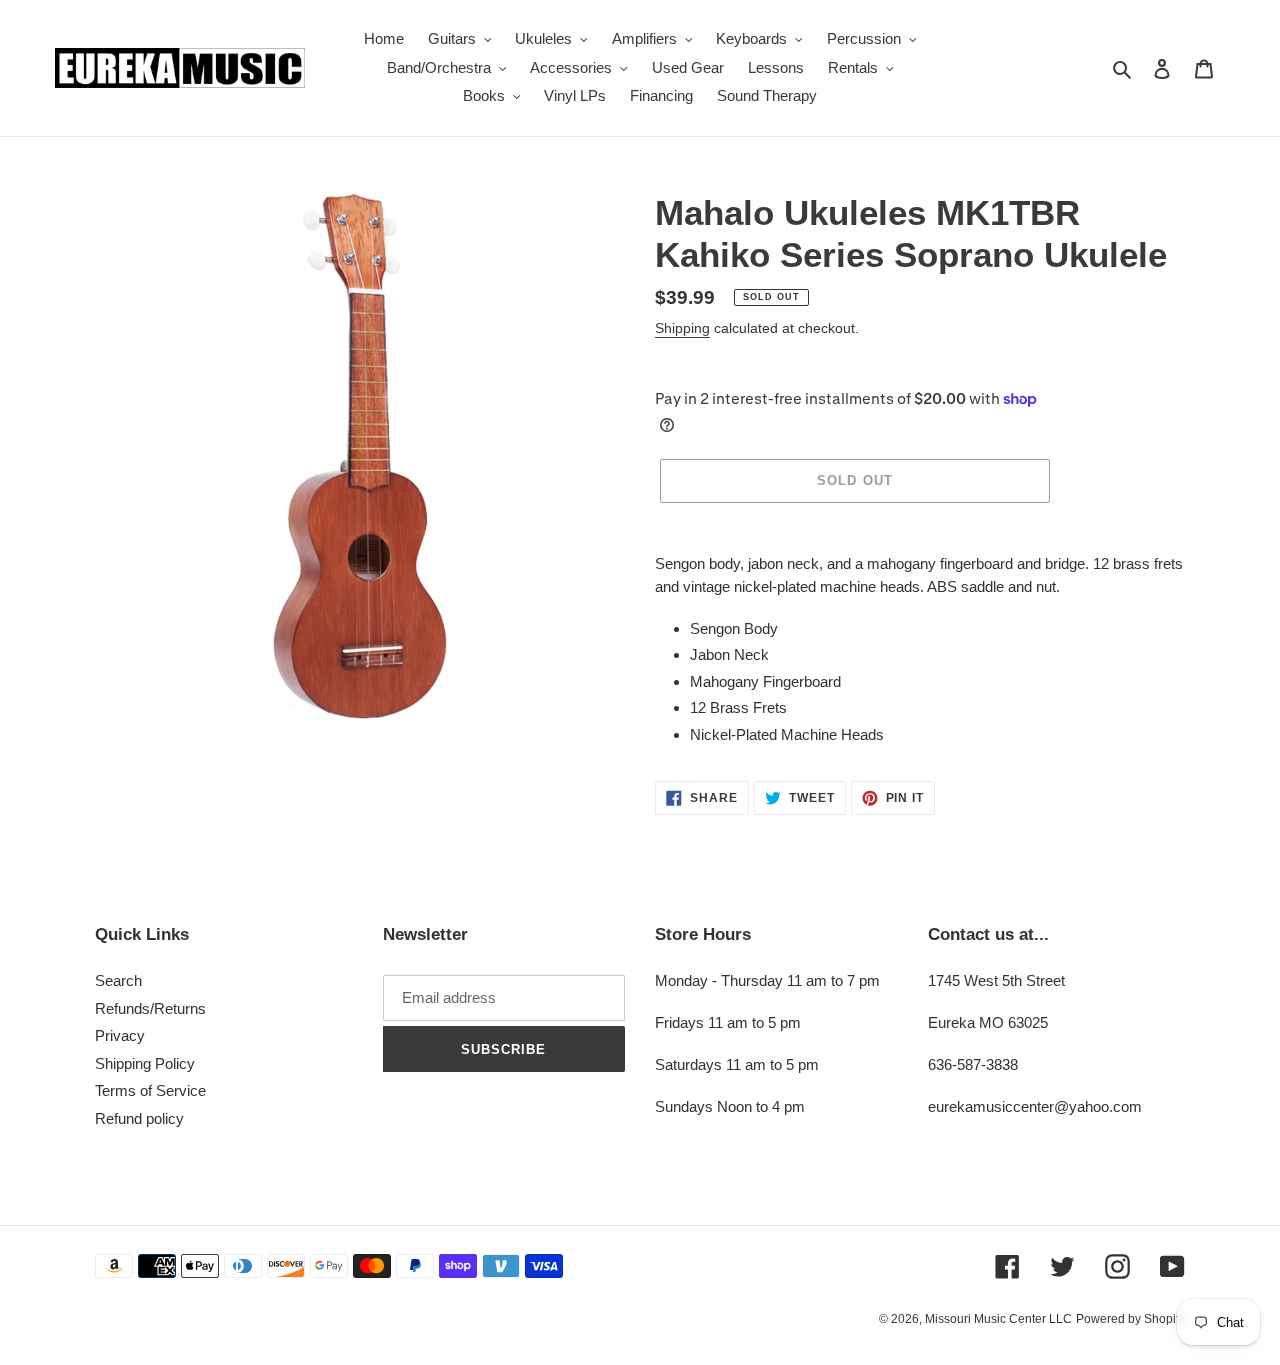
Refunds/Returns (150, 1008)
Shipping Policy (145, 1063)
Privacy (120, 1035)
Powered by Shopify (1130, 1319)
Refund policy (139, 1118)
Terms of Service (150, 1090)
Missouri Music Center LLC (998, 1319)
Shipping (682, 328)
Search (118, 980)
